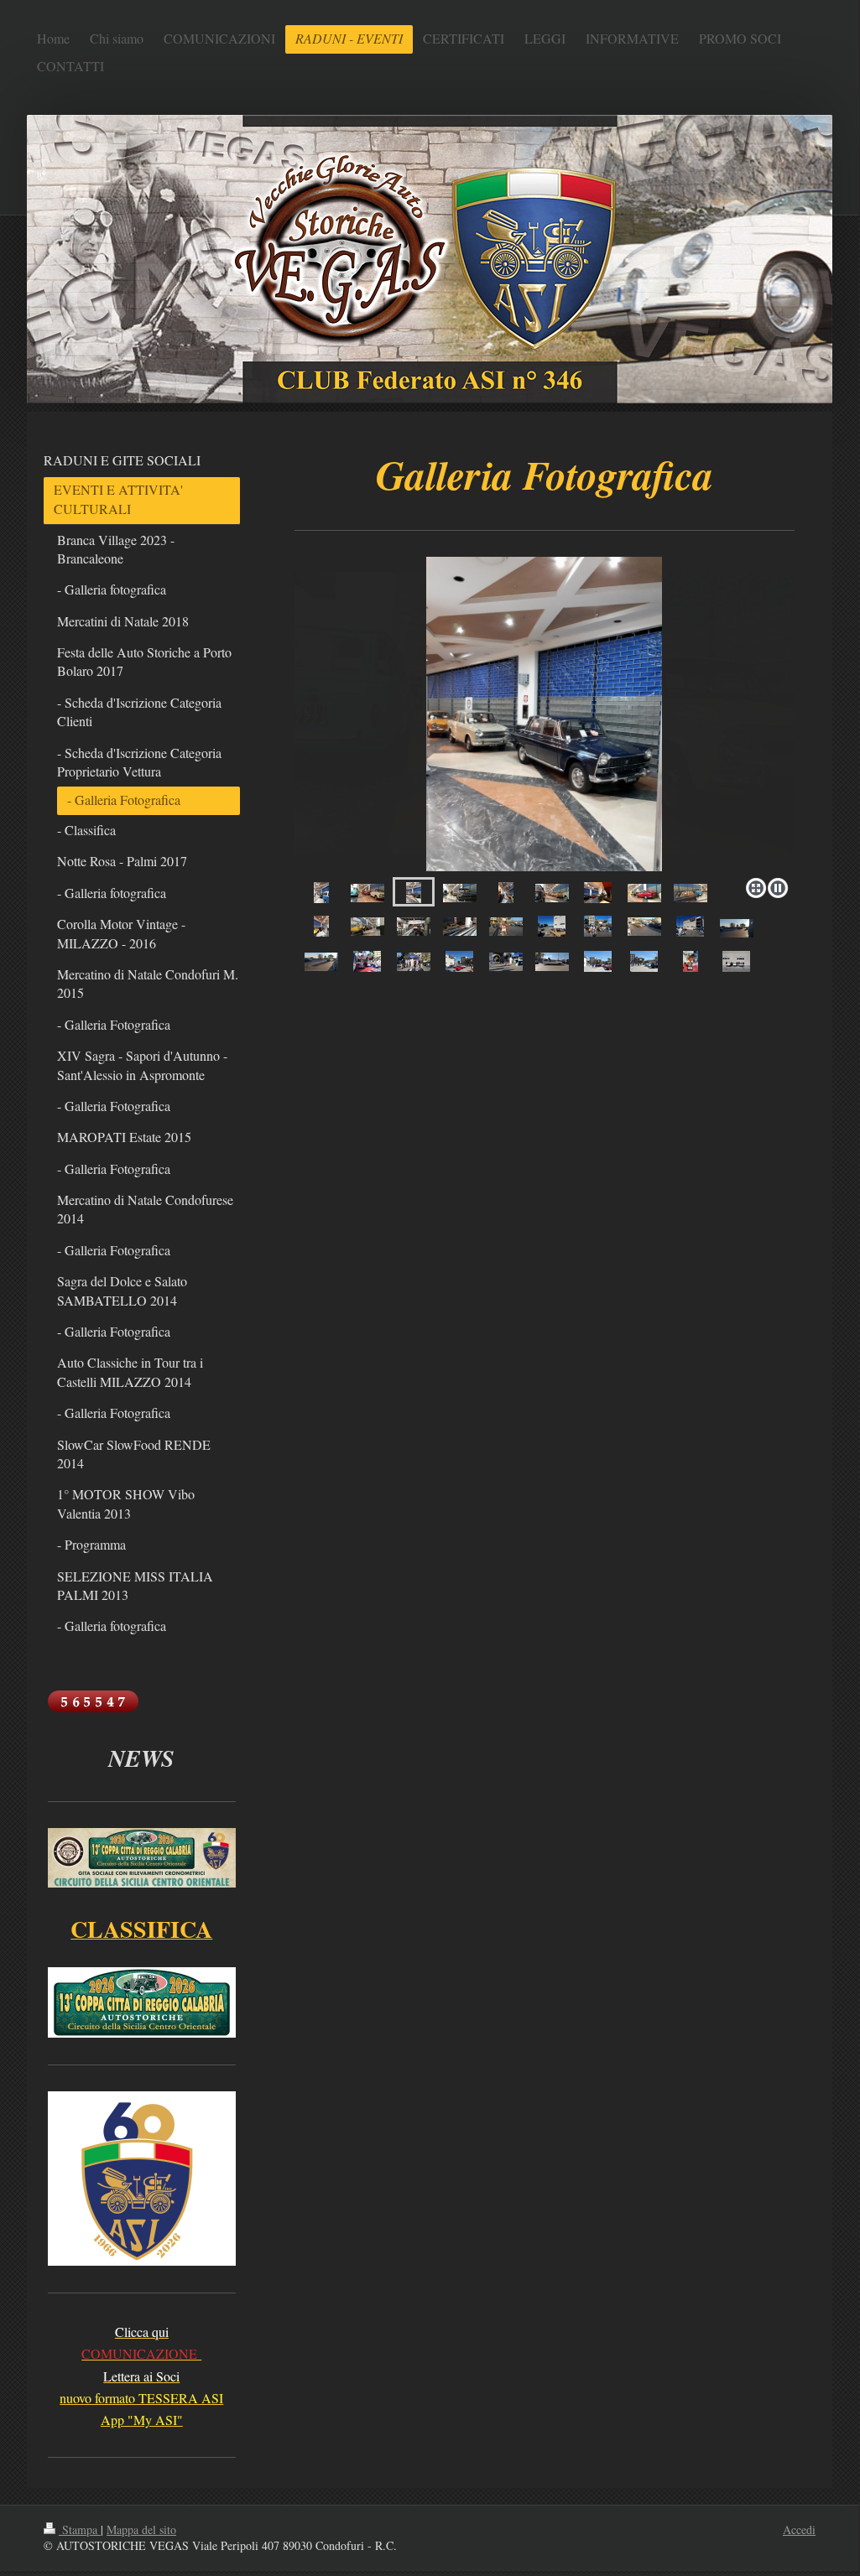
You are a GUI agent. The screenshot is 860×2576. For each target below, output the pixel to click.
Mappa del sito (141, 2529)
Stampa (80, 2529)
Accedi (799, 2529)
